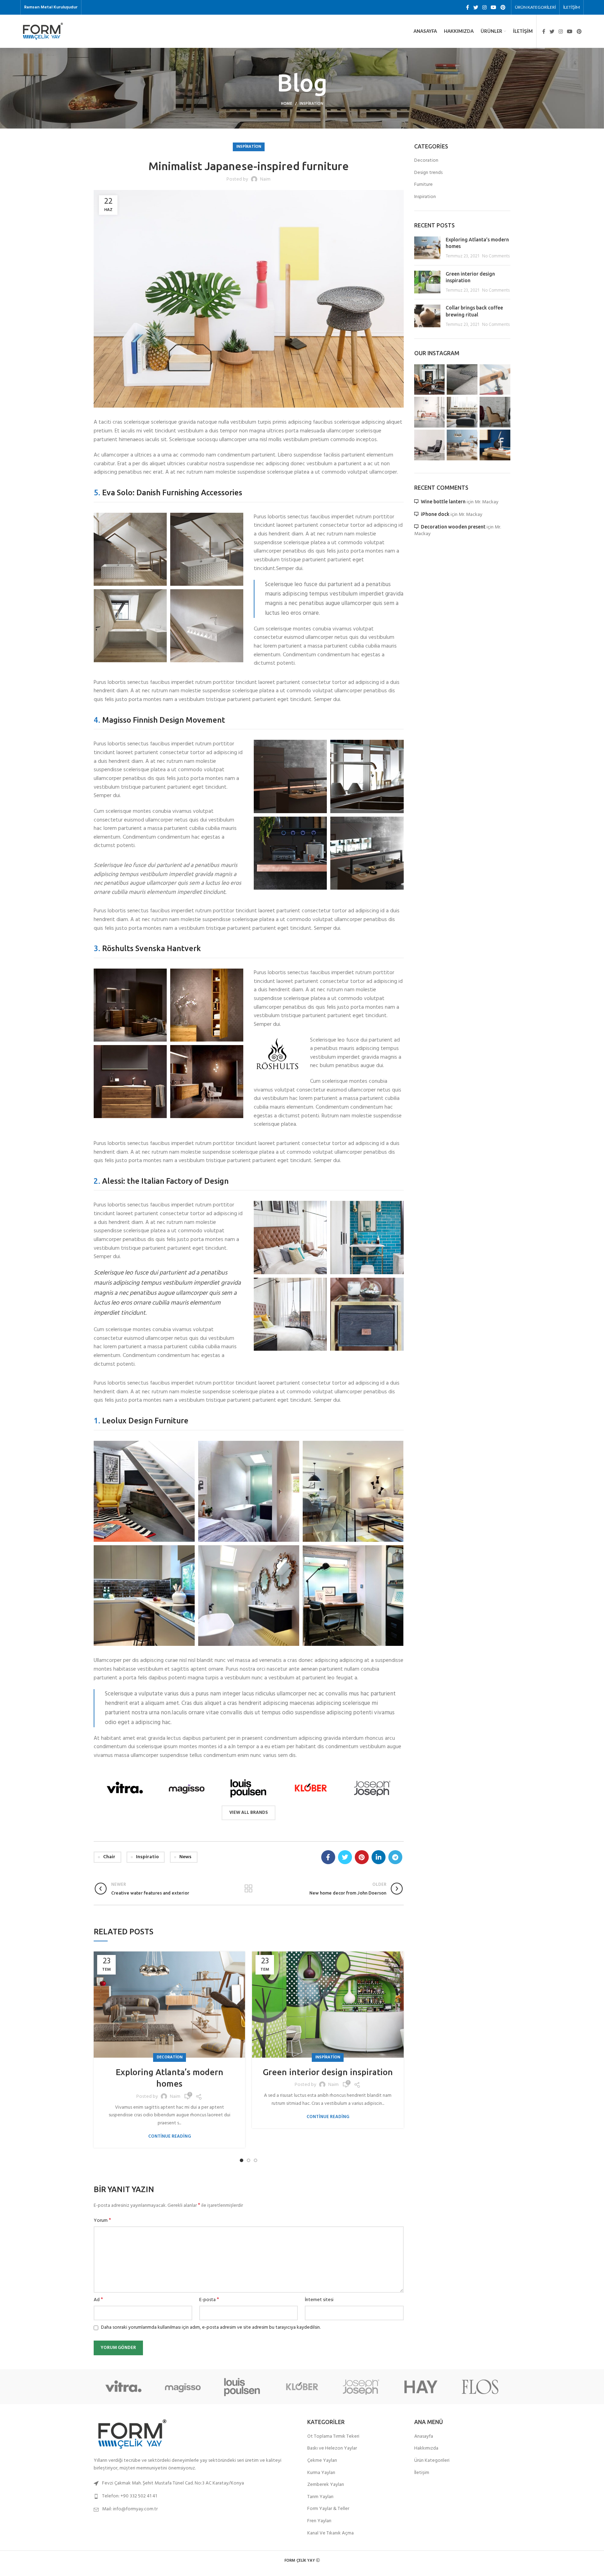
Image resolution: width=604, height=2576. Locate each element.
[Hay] (421, 2387)
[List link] (195, 2496)
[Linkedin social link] (379, 1857)
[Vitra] (125, 1788)
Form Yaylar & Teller (328, 2509)
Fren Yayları (319, 2521)
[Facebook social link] (468, 7)
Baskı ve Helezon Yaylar (332, 2449)
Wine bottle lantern (443, 502)
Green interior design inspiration (328, 2072)
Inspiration (311, 104)
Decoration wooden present (453, 527)
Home (287, 104)
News (185, 1857)
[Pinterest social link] (503, 7)
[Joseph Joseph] (372, 1788)
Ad (98, 2300)
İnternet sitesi (319, 2300)
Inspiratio (147, 1857)
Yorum (102, 2221)
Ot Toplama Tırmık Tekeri (333, 2437)
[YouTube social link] (494, 7)
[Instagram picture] (430, 380)
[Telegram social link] (395, 1857)
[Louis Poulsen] (248, 1788)
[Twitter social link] (476, 7)
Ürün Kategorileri (432, 2461)
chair (109, 1857)
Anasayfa (424, 2437)
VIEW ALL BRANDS (249, 1813)
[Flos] (480, 2387)
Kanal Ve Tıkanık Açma (330, 2533)
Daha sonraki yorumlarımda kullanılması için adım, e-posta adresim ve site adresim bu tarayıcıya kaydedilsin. (211, 2327)
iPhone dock (435, 514)
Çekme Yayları (322, 2461)
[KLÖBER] (310, 1788)
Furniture (423, 185)
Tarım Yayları (320, 2497)
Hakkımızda (426, 2449)
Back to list (249, 1889)
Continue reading (170, 2136)
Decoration (170, 2057)
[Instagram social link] (484, 7)
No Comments (496, 256)
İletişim (422, 2473)
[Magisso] (186, 1788)
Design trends (428, 173)
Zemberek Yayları (326, 2485)
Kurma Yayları (321, 2473)
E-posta (209, 2300)
